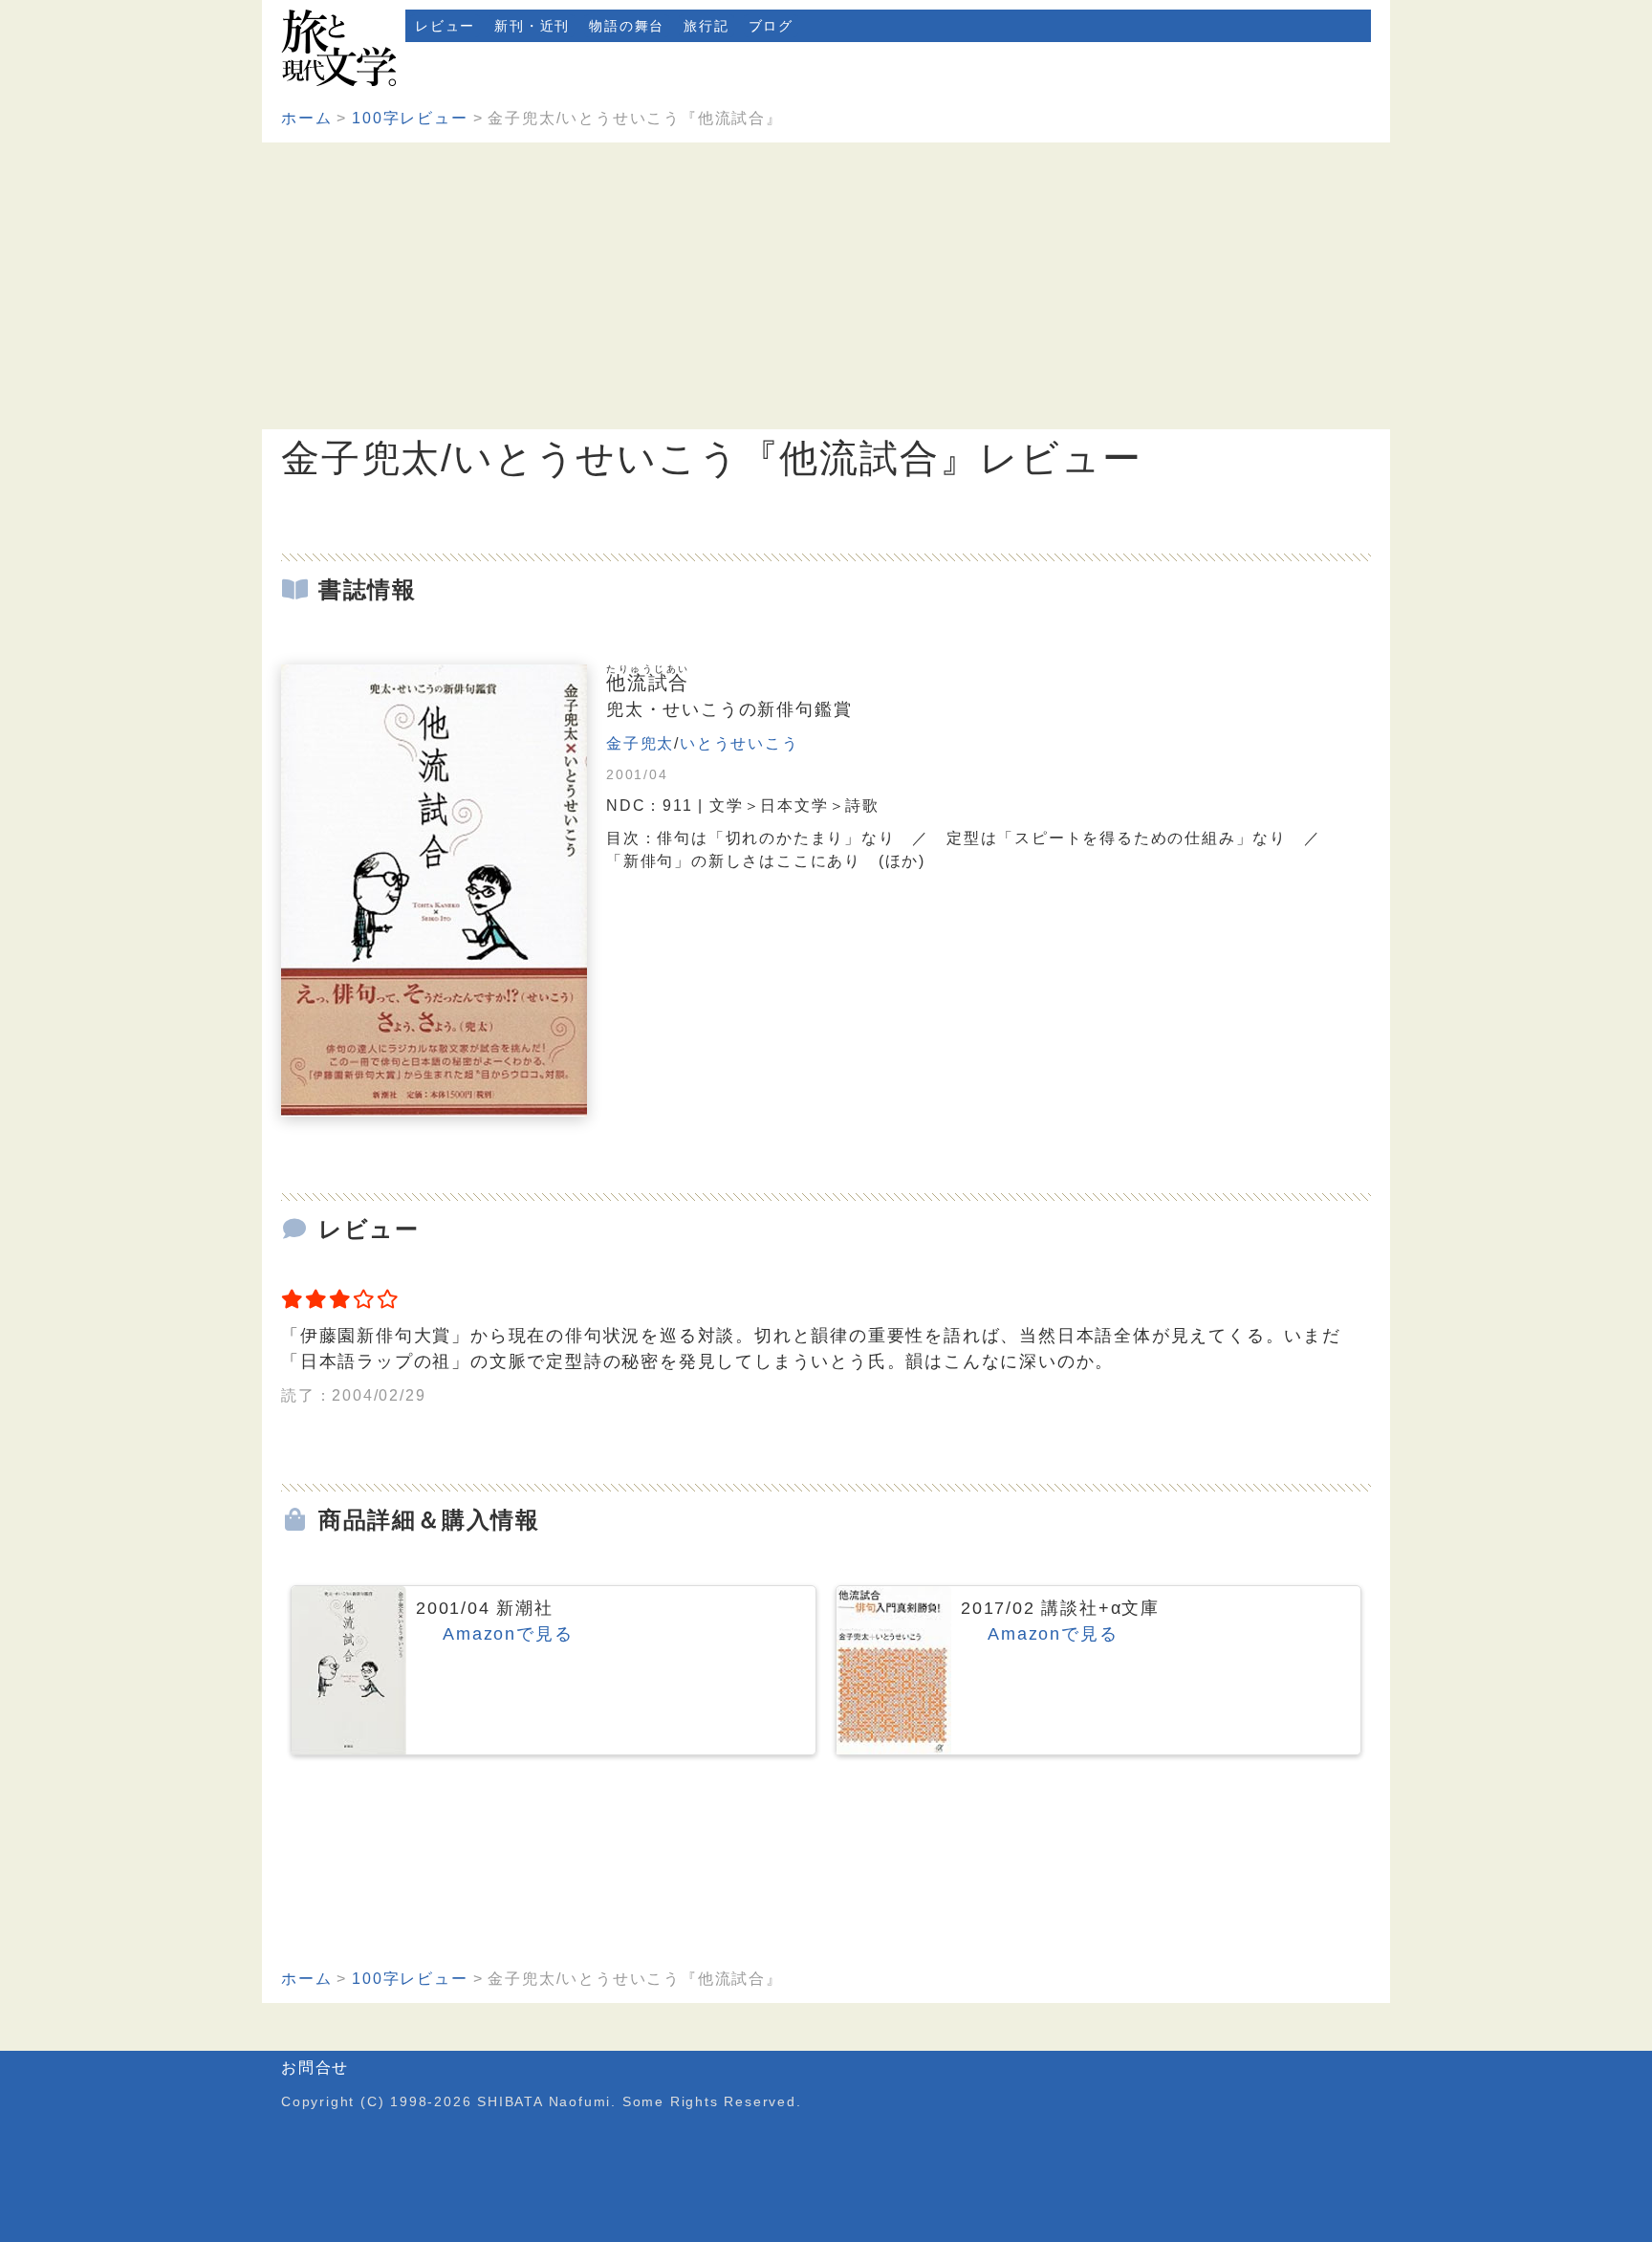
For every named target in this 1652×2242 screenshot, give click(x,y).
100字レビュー (410, 118)
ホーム (306, 118)
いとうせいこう (739, 743)
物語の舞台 (627, 26)
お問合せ (315, 2068)
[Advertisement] (826, 286)
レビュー (445, 26)
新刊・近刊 (532, 26)
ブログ (771, 26)
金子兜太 (640, 743)
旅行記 (706, 26)
